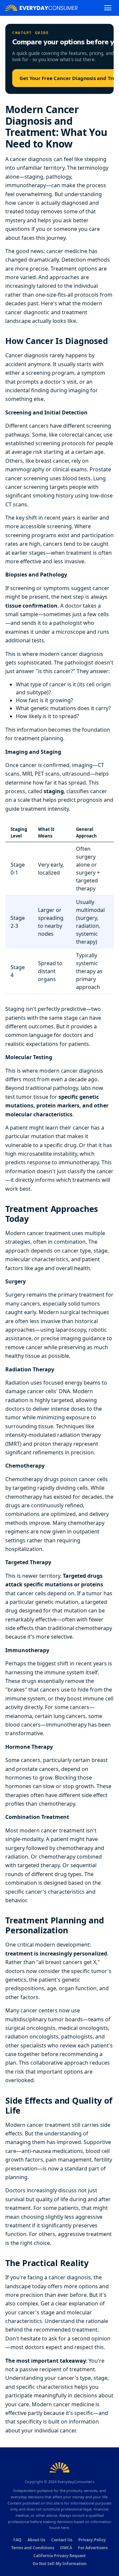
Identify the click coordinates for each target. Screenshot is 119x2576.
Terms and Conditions (33, 2548)
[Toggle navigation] (108, 8)
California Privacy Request (59, 2556)
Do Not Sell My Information (60, 2564)
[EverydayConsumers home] (41, 8)
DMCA (66, 2548)
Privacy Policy (92, 2540)
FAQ (17, 2540)
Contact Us (62, 2540)
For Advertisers (93, 2548)
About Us (36, 2540)
